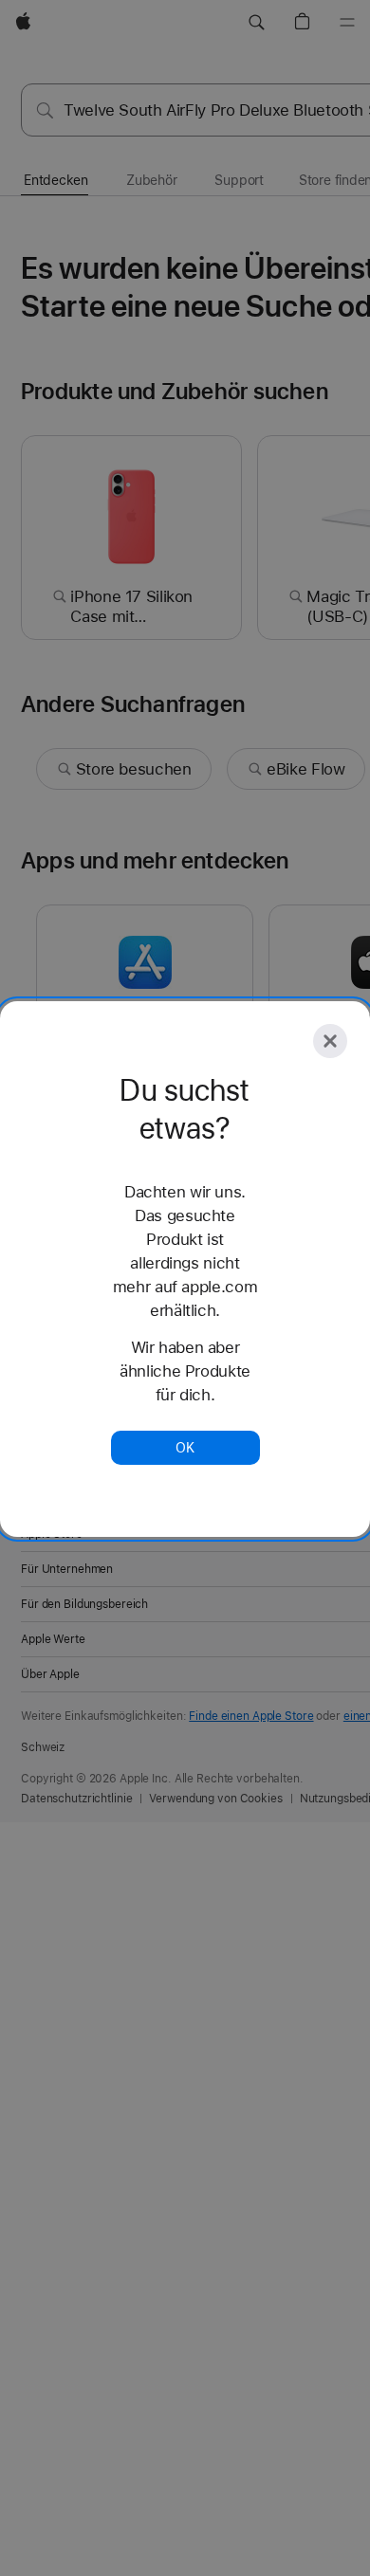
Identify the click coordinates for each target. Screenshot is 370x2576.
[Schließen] (330, 1041)
